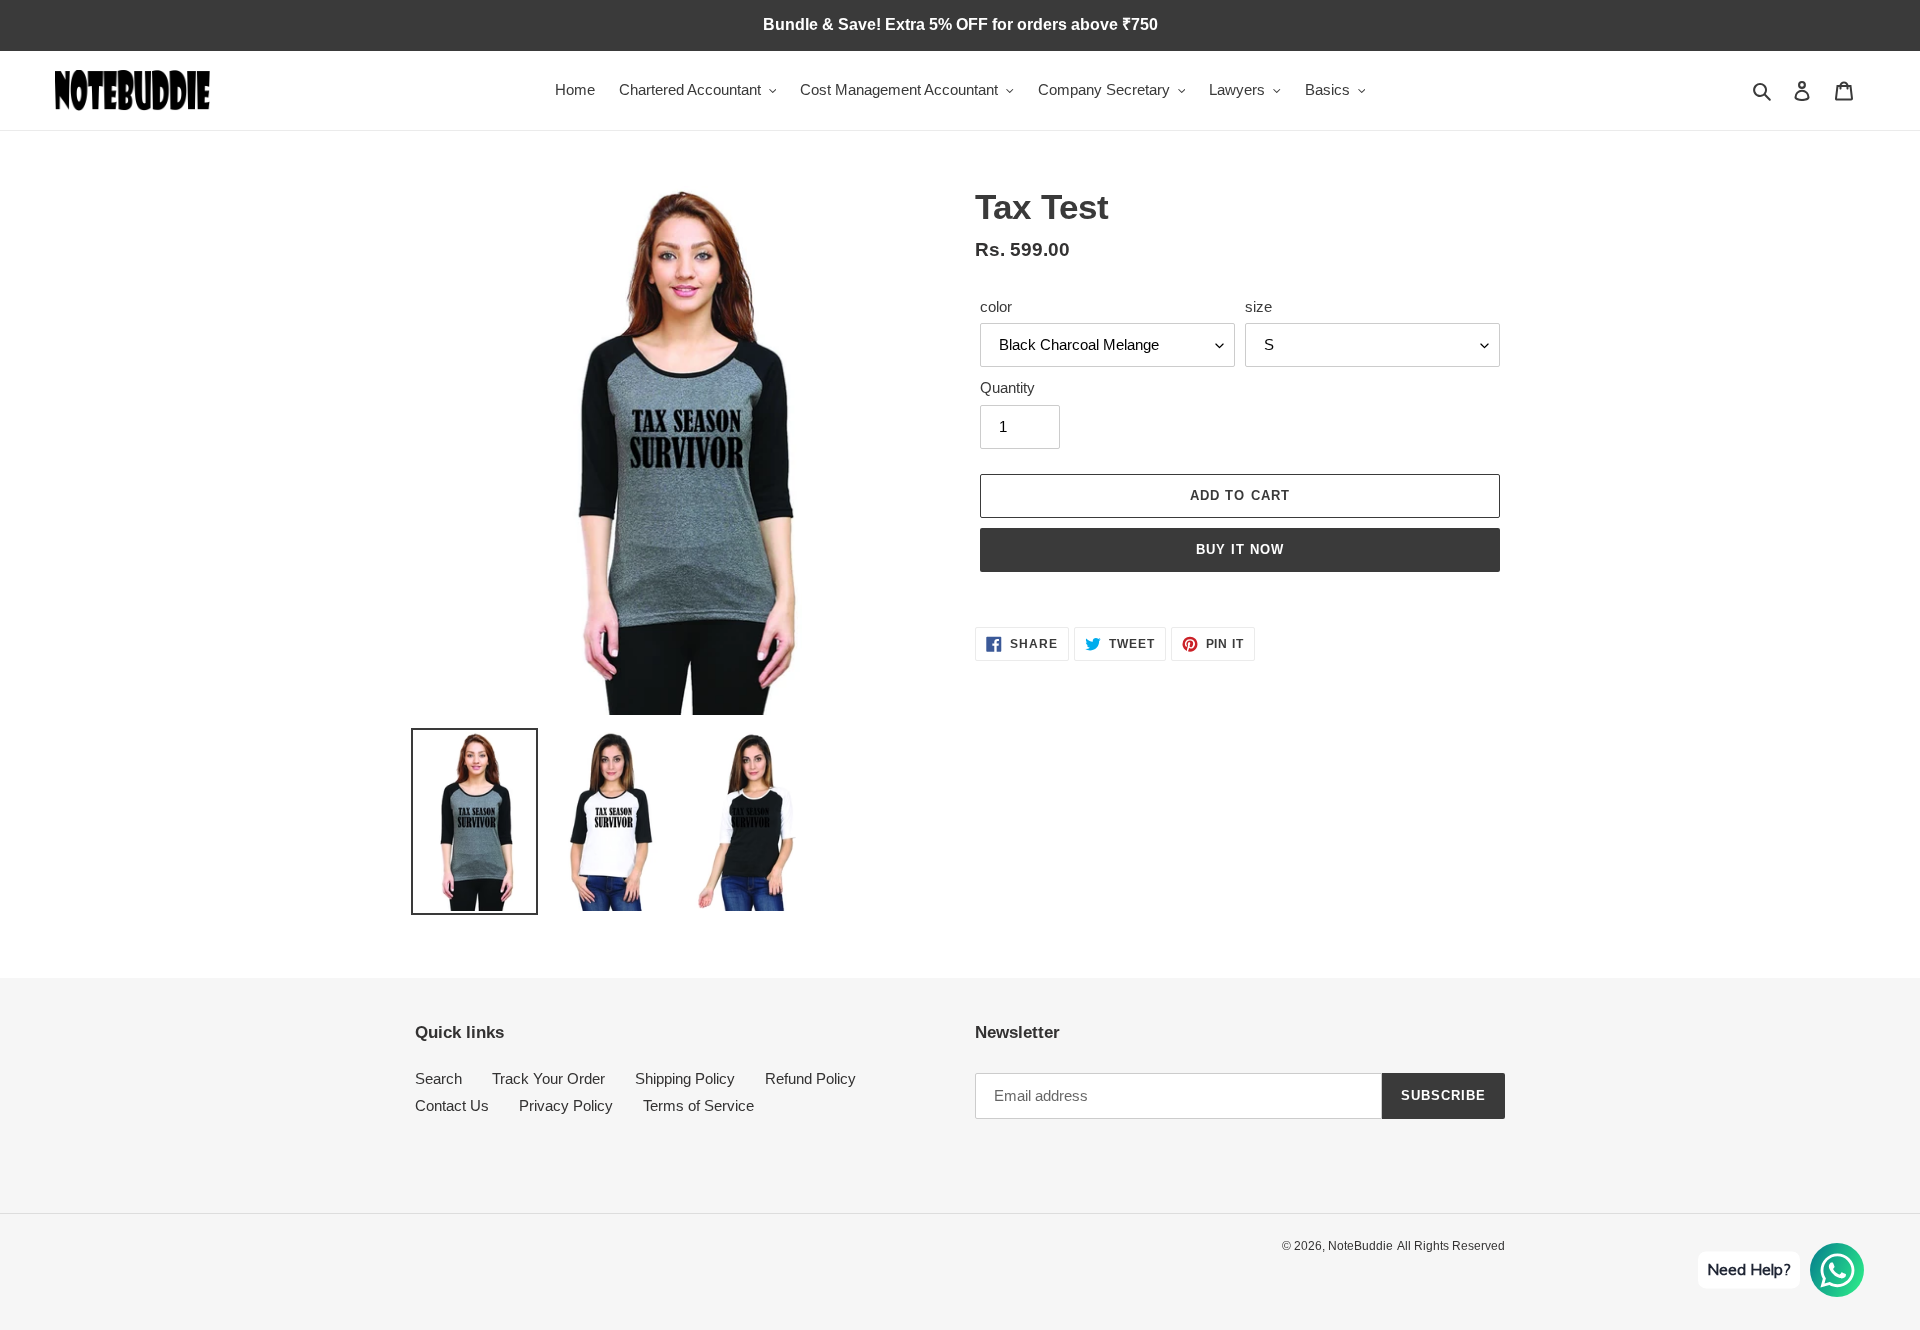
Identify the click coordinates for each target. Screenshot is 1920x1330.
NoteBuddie (1360, 1246)
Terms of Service (698, 1105)
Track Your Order (548, 1078)
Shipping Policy (685, 1078)
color (996, 306)
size (1258, 306)
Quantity (1007, 387)
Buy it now (1240, 549)
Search (438, 1078)
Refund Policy (810, 1078)
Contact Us (452, 1105)
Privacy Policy (566, 1105)
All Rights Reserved (1451, 1246)
